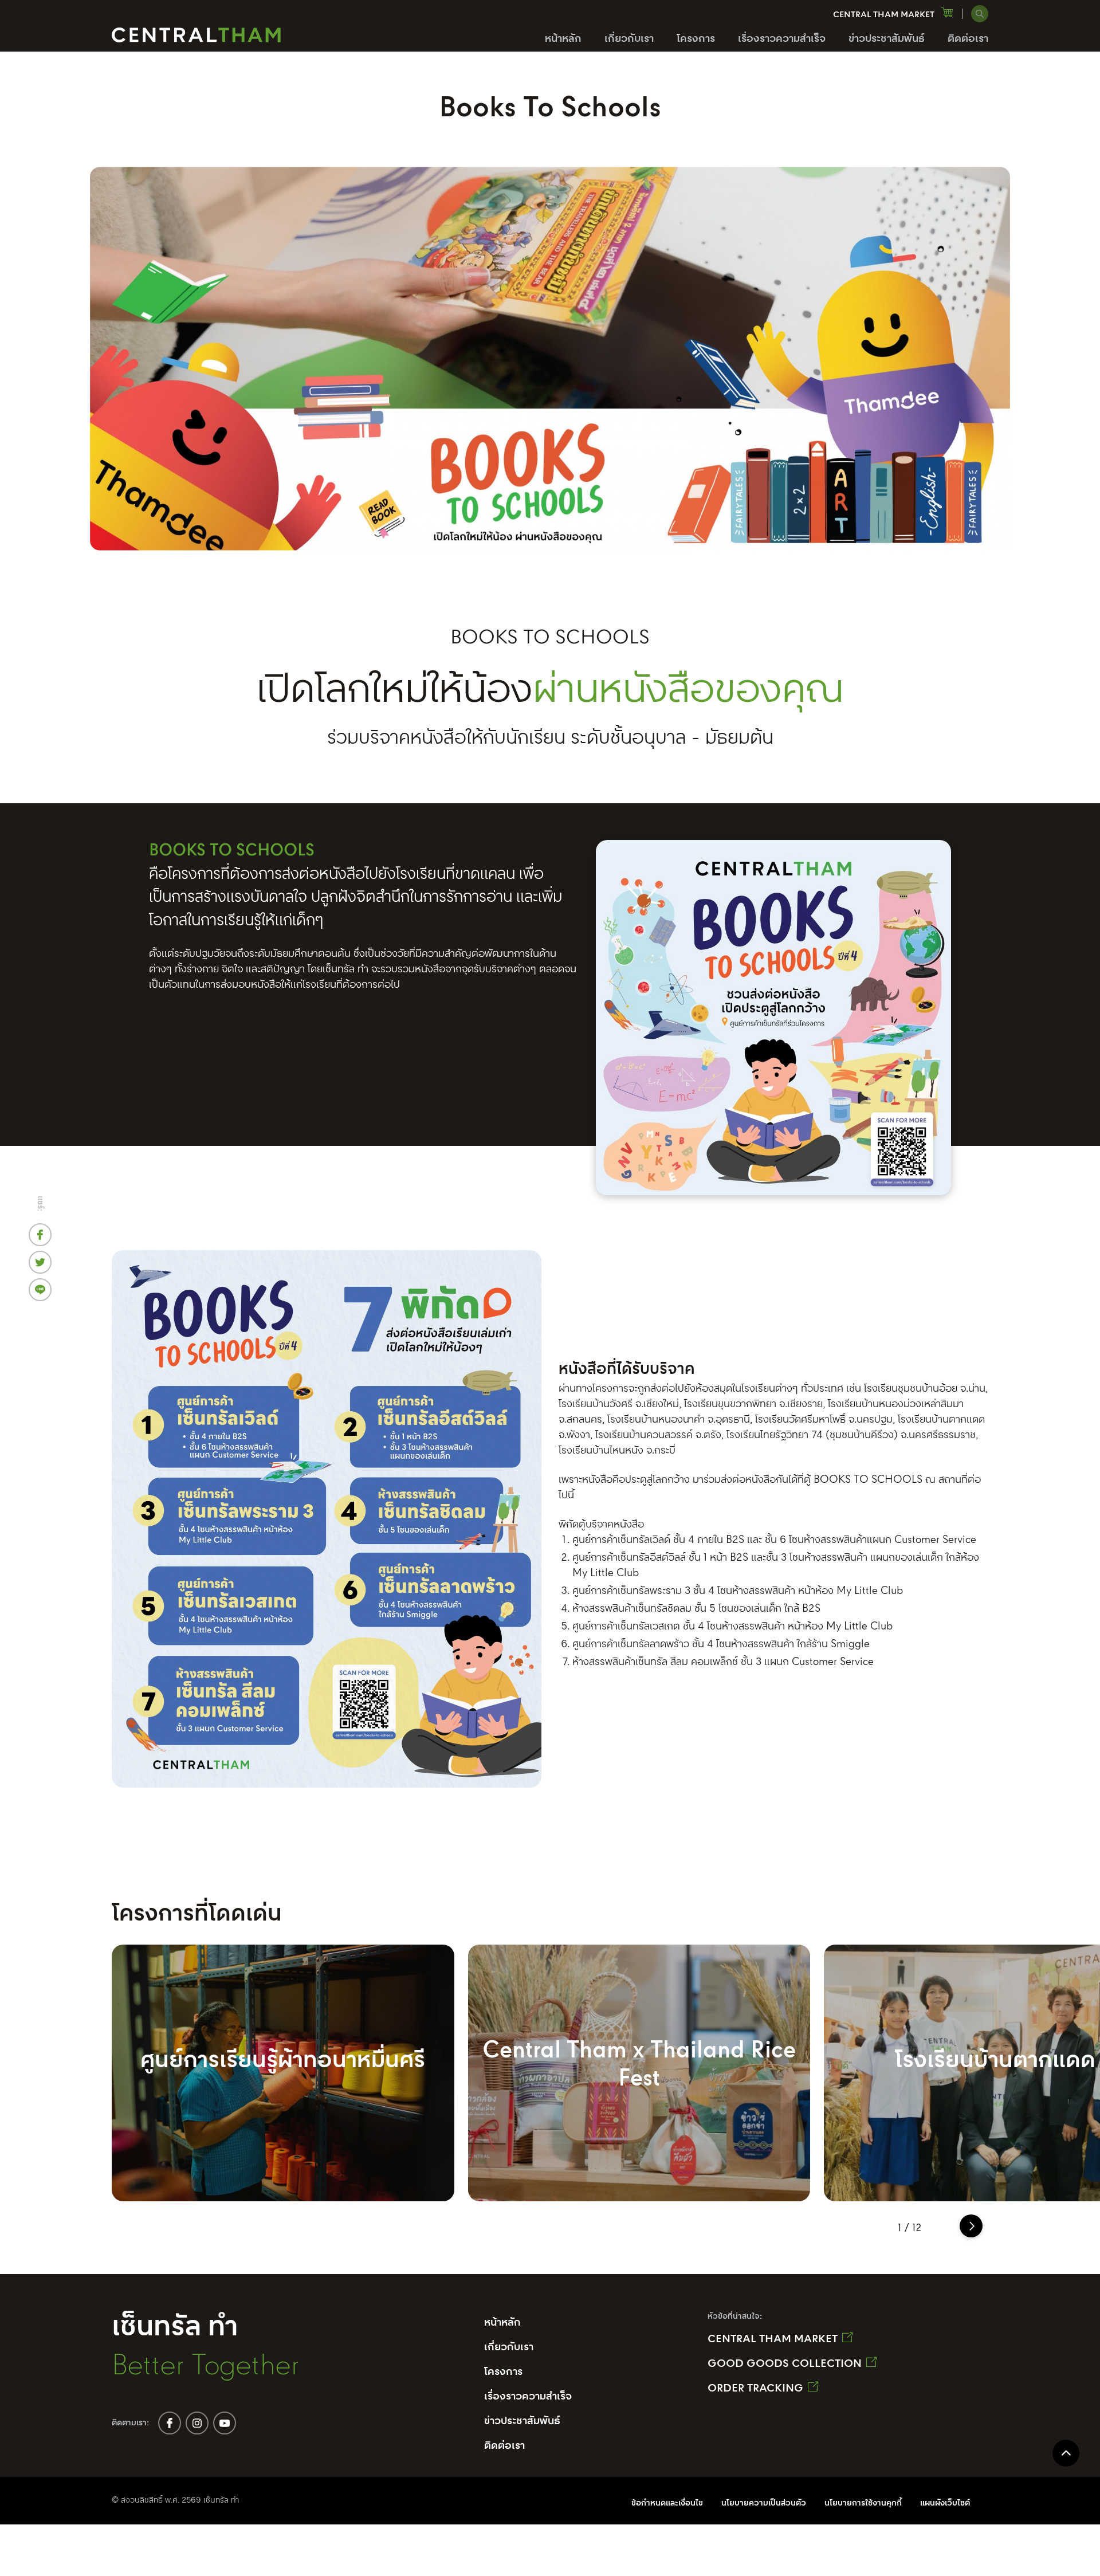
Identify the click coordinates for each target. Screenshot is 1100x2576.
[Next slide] (971, 2226)
